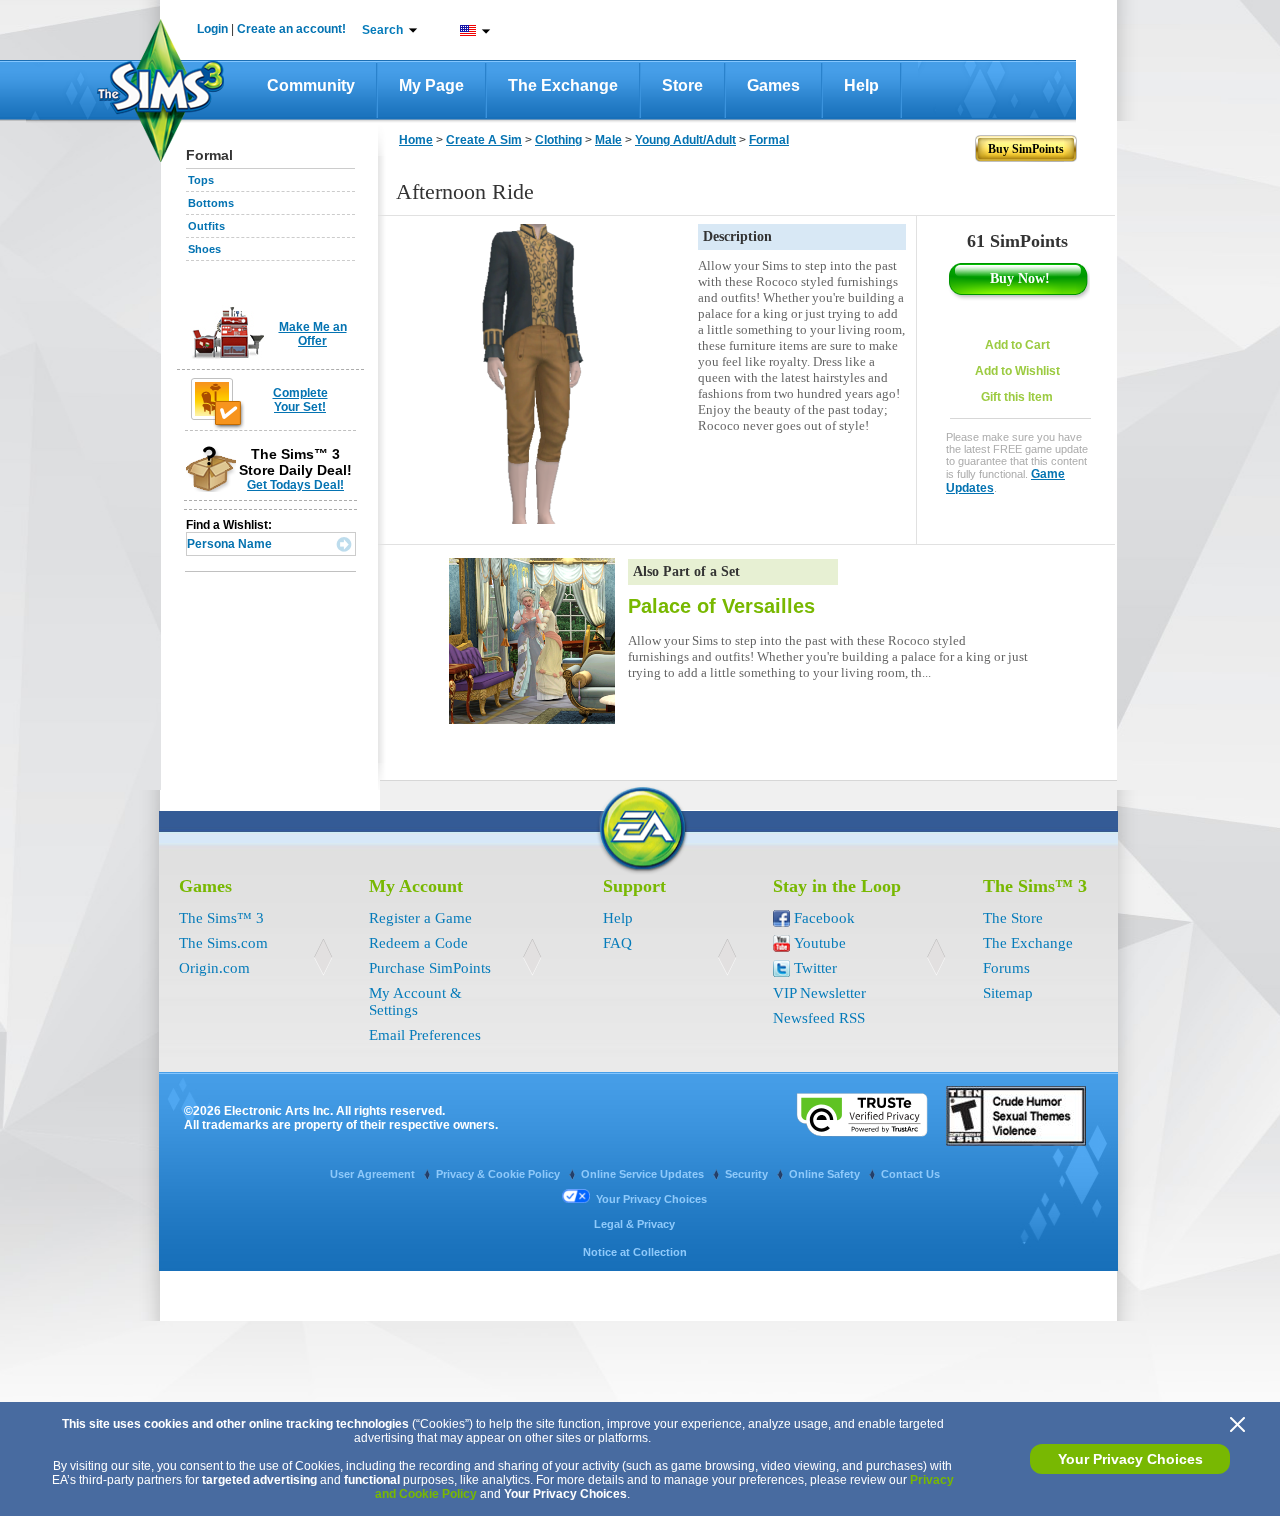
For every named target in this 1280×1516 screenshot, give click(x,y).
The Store (1013, 918)
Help (861, 85)
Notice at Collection (635, 1252)
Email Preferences (425, 1035)
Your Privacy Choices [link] (651, 1199)
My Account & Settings (415, 1001)
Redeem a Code (418, 943)
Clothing (558, 140)
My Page (431, 85)
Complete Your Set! (300, 400)
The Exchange (563, 85)
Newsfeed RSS (819, 1018)
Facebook (824, 918)
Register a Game (420, 918)
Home (416, 140)
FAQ (617, 943)
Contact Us (910, 1174)
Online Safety (826, 1174)
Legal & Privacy (634, 1224)
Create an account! (291, 29)
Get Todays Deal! (295, 485)
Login (212, 29)
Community (311, 85)
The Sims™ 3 (221, 918)
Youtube (820, 943)
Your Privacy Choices (1130, 1459)
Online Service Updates (644, 1174)
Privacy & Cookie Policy (499, 1174)
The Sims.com (223, 943)
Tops (201, 180)
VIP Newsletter (819, 993)
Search (382, 30)
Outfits (206, 226)
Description (737, 236)
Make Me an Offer (313, 334)
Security (748, 1174)
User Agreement (374, 1174)
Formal (769, 140)
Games (773, 85)
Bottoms (211, 203)
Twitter (815, 968)
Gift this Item (1017, 397)
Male (608, 140)
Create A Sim (484, 140)
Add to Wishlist (1017, 371)
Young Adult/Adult (685, 140)
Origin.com (214, 968)
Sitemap (1008, 993)
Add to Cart (1017, 345)
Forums (1006, 968)
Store (682, 85)
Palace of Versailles (721, 606)
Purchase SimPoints (430, 968)
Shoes (204, 249)
